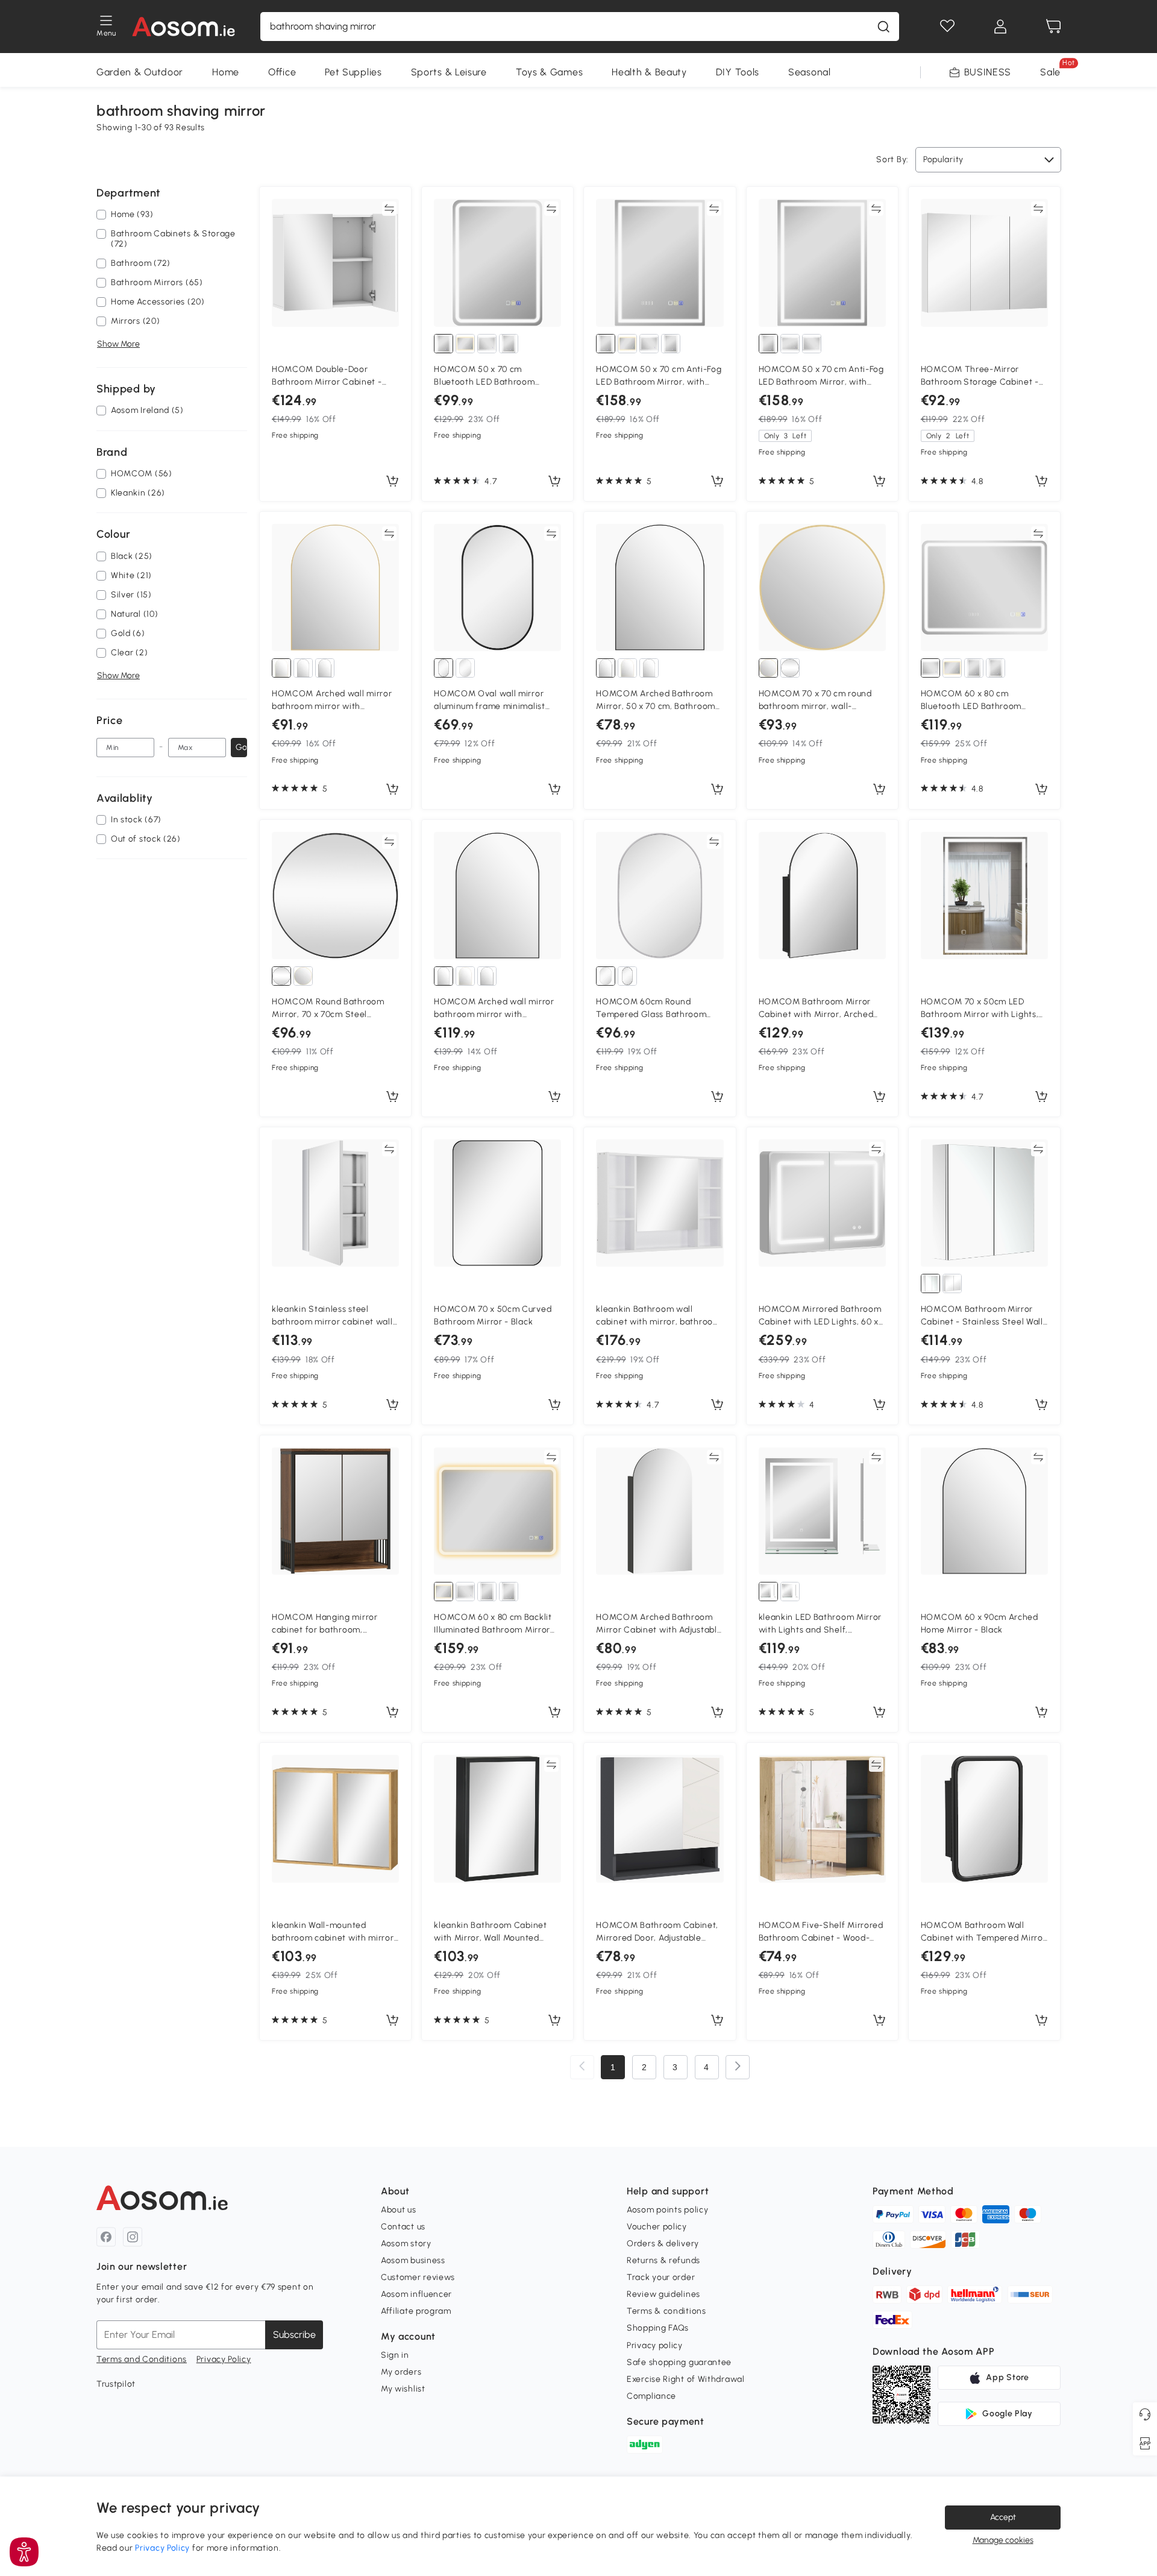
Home (226, 72)
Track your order (661, 2277)
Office (282, 72)
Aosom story (406, 2244)
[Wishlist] (947, 27)
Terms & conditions (666, 2311)
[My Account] (1000, 27)
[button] (24, 2552)
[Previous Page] (582, 2067)
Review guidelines (663, 2294)
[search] (883, 27)
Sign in (395, 2355)
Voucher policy (657, 2227)
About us (399, 2210)
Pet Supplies (353, 72)
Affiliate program (416, 2311)
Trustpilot (116, 2384)
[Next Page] (738, 2067)
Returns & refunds (663, 2260)
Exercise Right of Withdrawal (686, 2379)
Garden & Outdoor (140, 72)
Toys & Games (549, 72)
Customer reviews (418, 2277)
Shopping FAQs (658, 2328)
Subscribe (294, 2335)
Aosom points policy (667, 2210)
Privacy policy (655, 2345)
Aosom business (413, 2260)
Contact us (403, 2227)
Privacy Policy (224, 2359)
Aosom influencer (416, 2294)
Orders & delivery (663, 2244)
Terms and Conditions (142, 2359)
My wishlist (403, 2389)
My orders (401, 2372)
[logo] (183, 27)
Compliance (651, 2396)
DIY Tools (738, 72)
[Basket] (1053, 27)
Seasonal (810, 72)
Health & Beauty (649, 72)
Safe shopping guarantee (679, 2362)
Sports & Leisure (449, 72)
